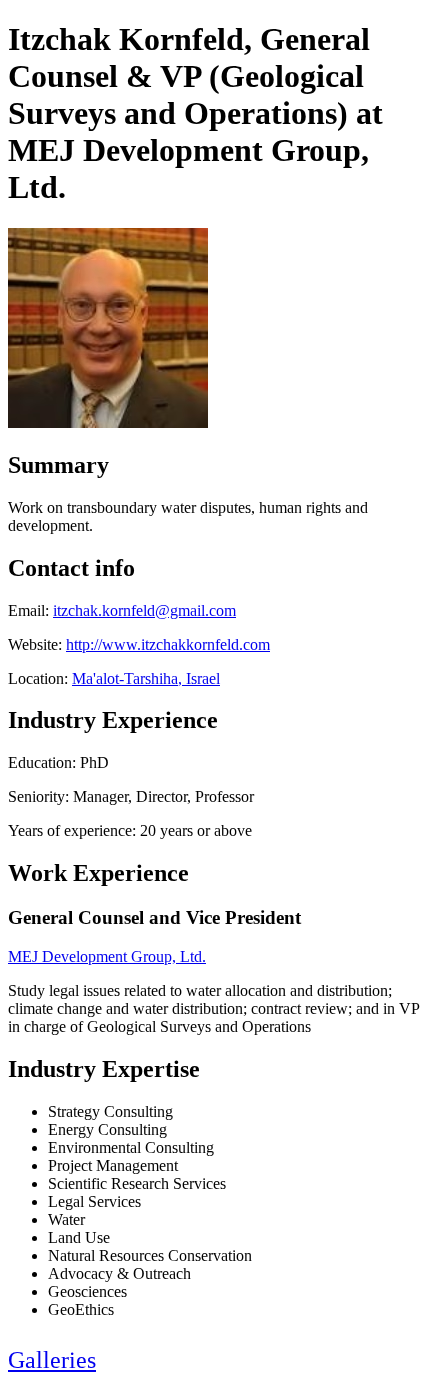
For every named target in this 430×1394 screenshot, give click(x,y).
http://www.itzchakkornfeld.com (168, 644)
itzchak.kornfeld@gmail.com (144, 610)
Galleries (52, 1360)
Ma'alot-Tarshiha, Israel (146, 678)
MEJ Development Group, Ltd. (107, 956)
